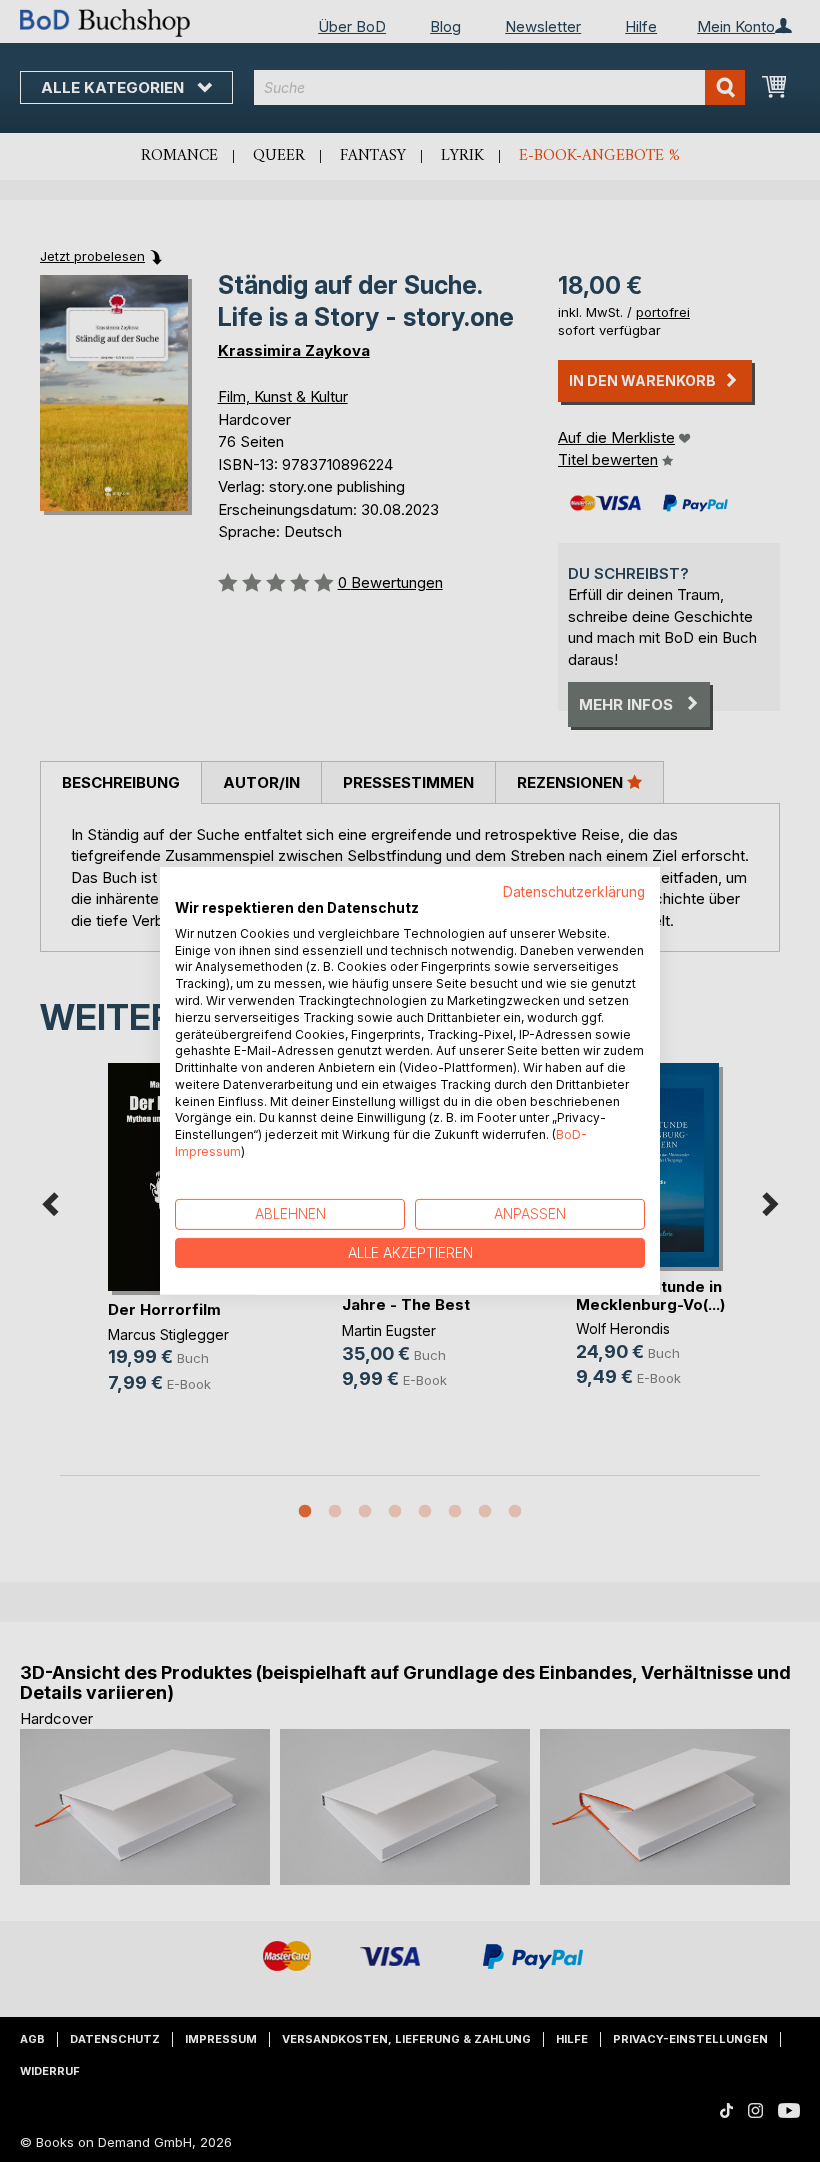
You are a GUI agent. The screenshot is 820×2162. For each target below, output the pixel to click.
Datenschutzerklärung (574, 892)
